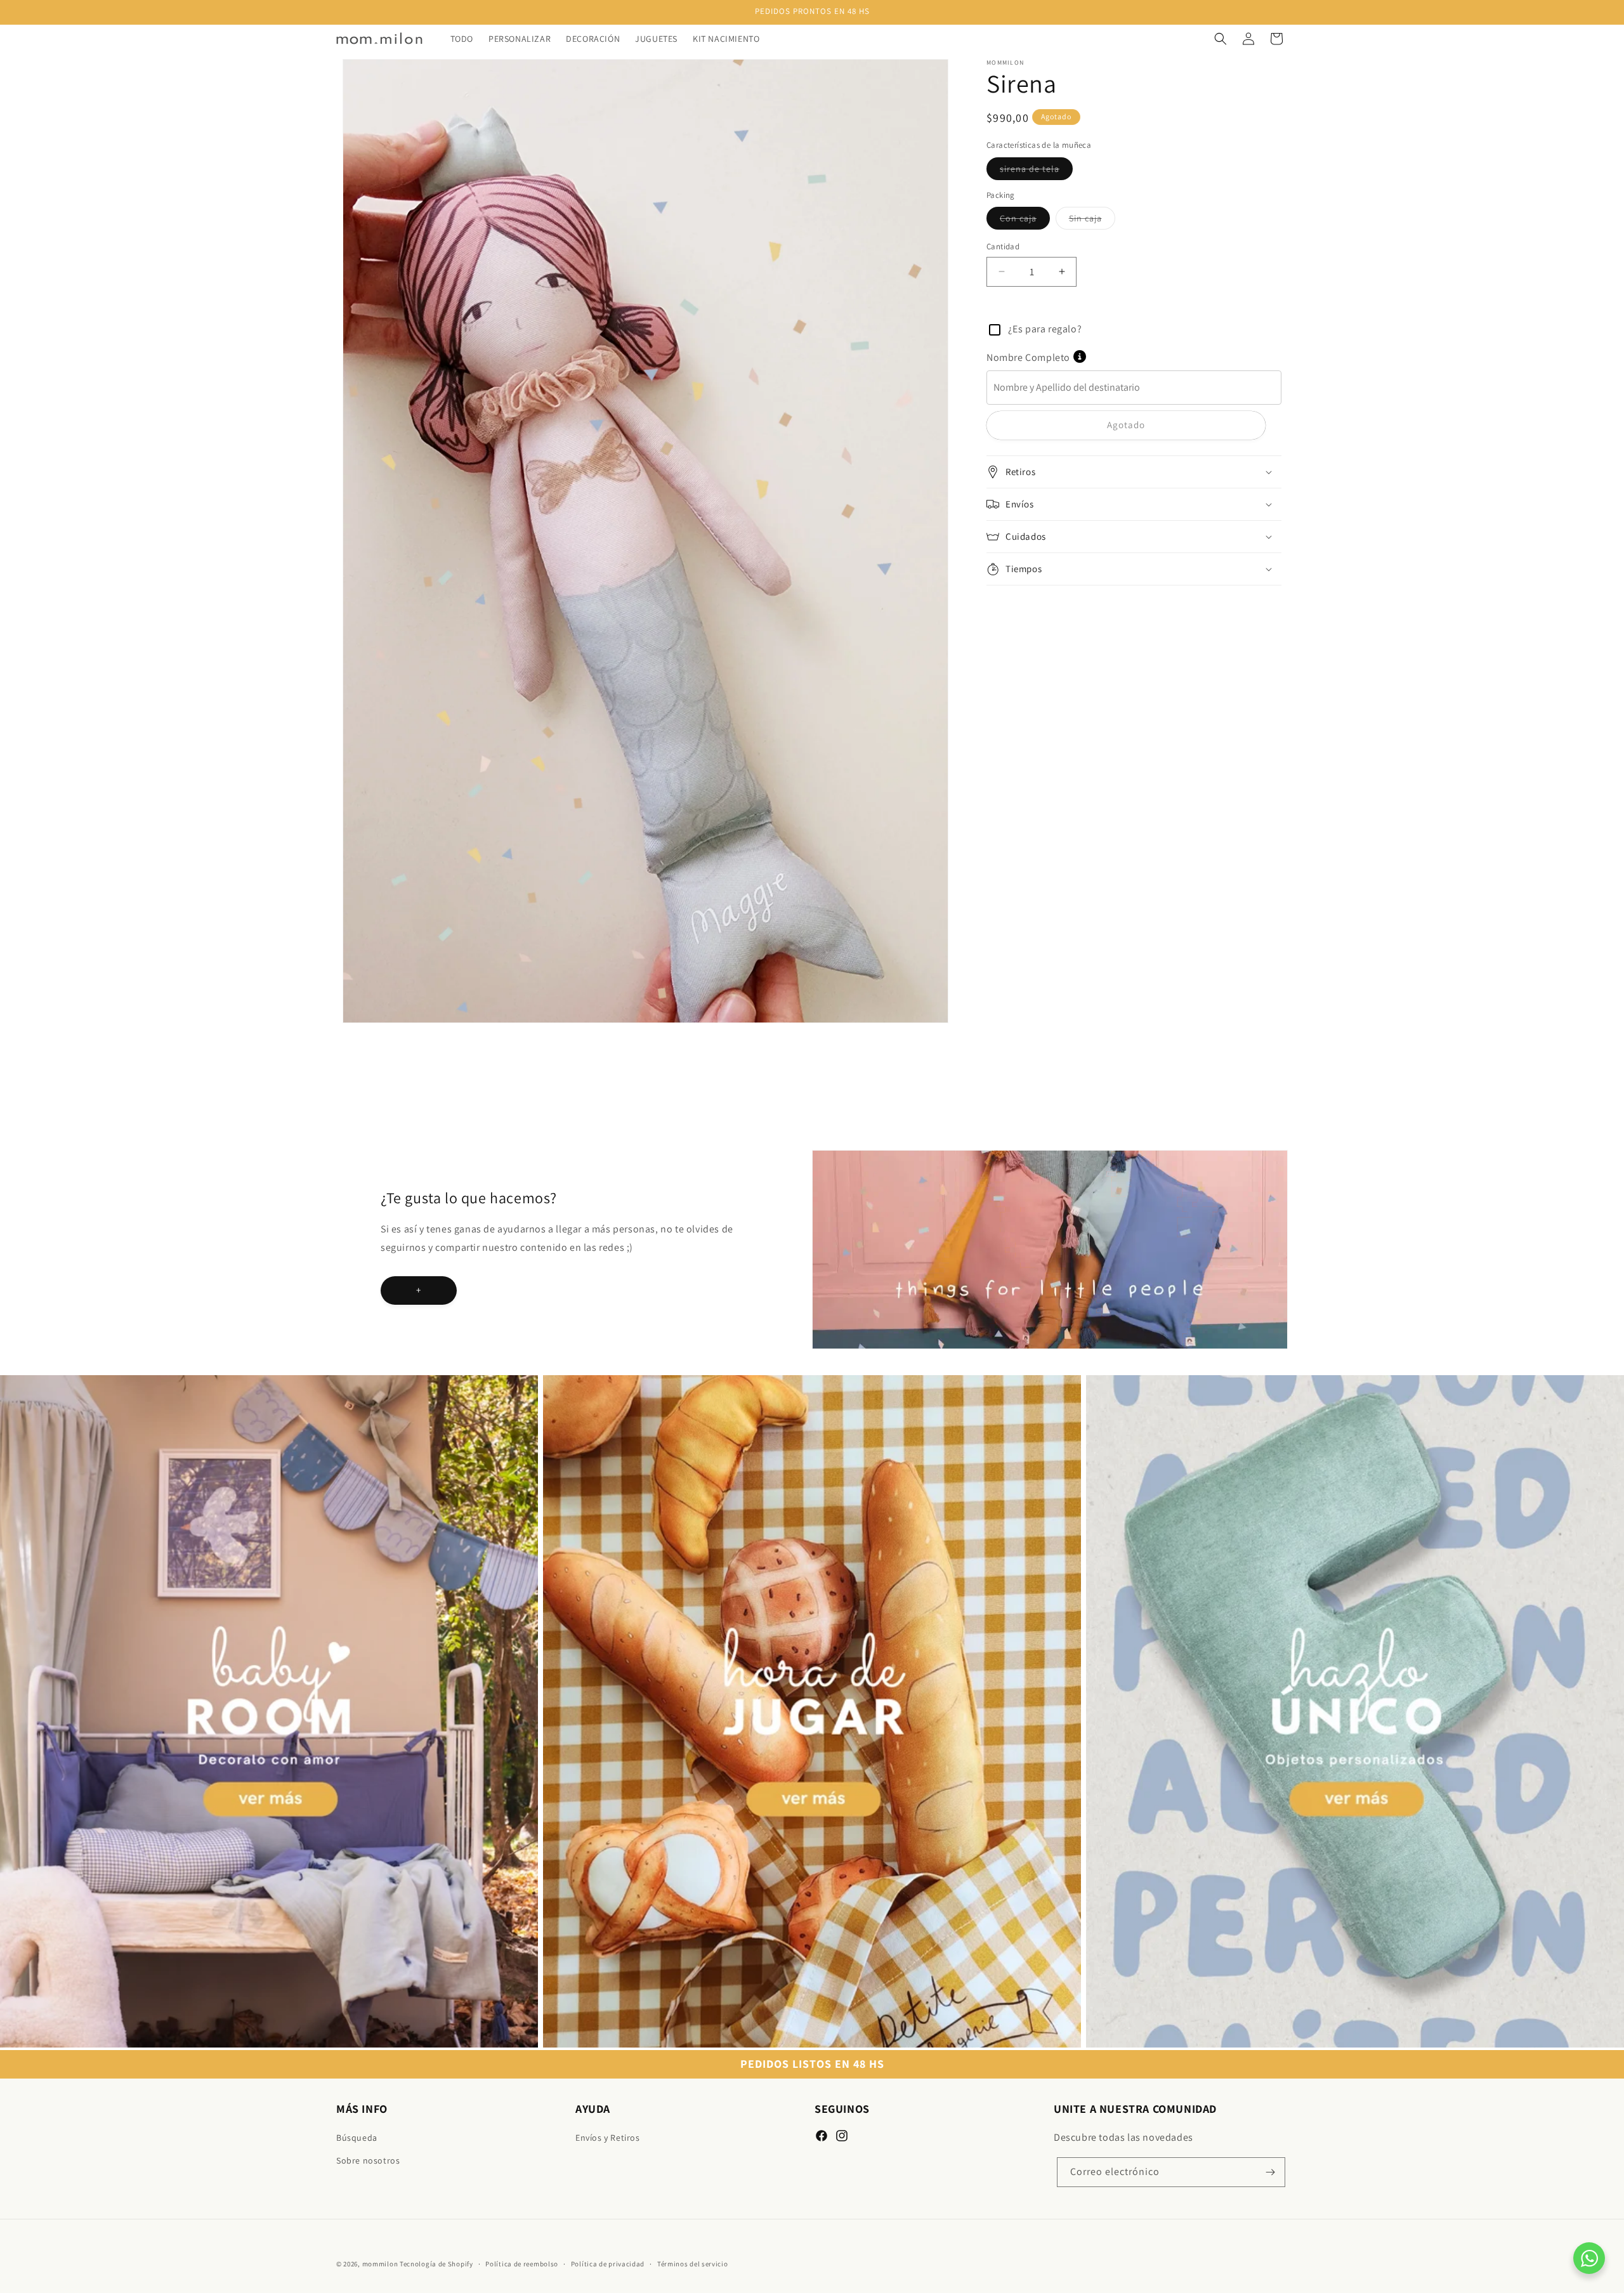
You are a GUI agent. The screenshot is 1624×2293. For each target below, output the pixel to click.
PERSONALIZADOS (1133, 1382)
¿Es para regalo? (1044, 329)
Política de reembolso (522, 2264)
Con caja (1025, 221)
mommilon (380, 2264)
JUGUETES (571, 1382)
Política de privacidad (608, 2264)
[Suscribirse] (1271, 2172)
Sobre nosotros (368, 2160)
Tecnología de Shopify (436, 2264)
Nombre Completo (1028, 357)
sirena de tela (1036, 171)
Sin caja (1092, 221)
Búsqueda (357, 2138)
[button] (1221, 39)
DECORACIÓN (34, 1382)
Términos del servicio (693, 2264)
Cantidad (1003, 246)
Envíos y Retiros (608, 2138)
